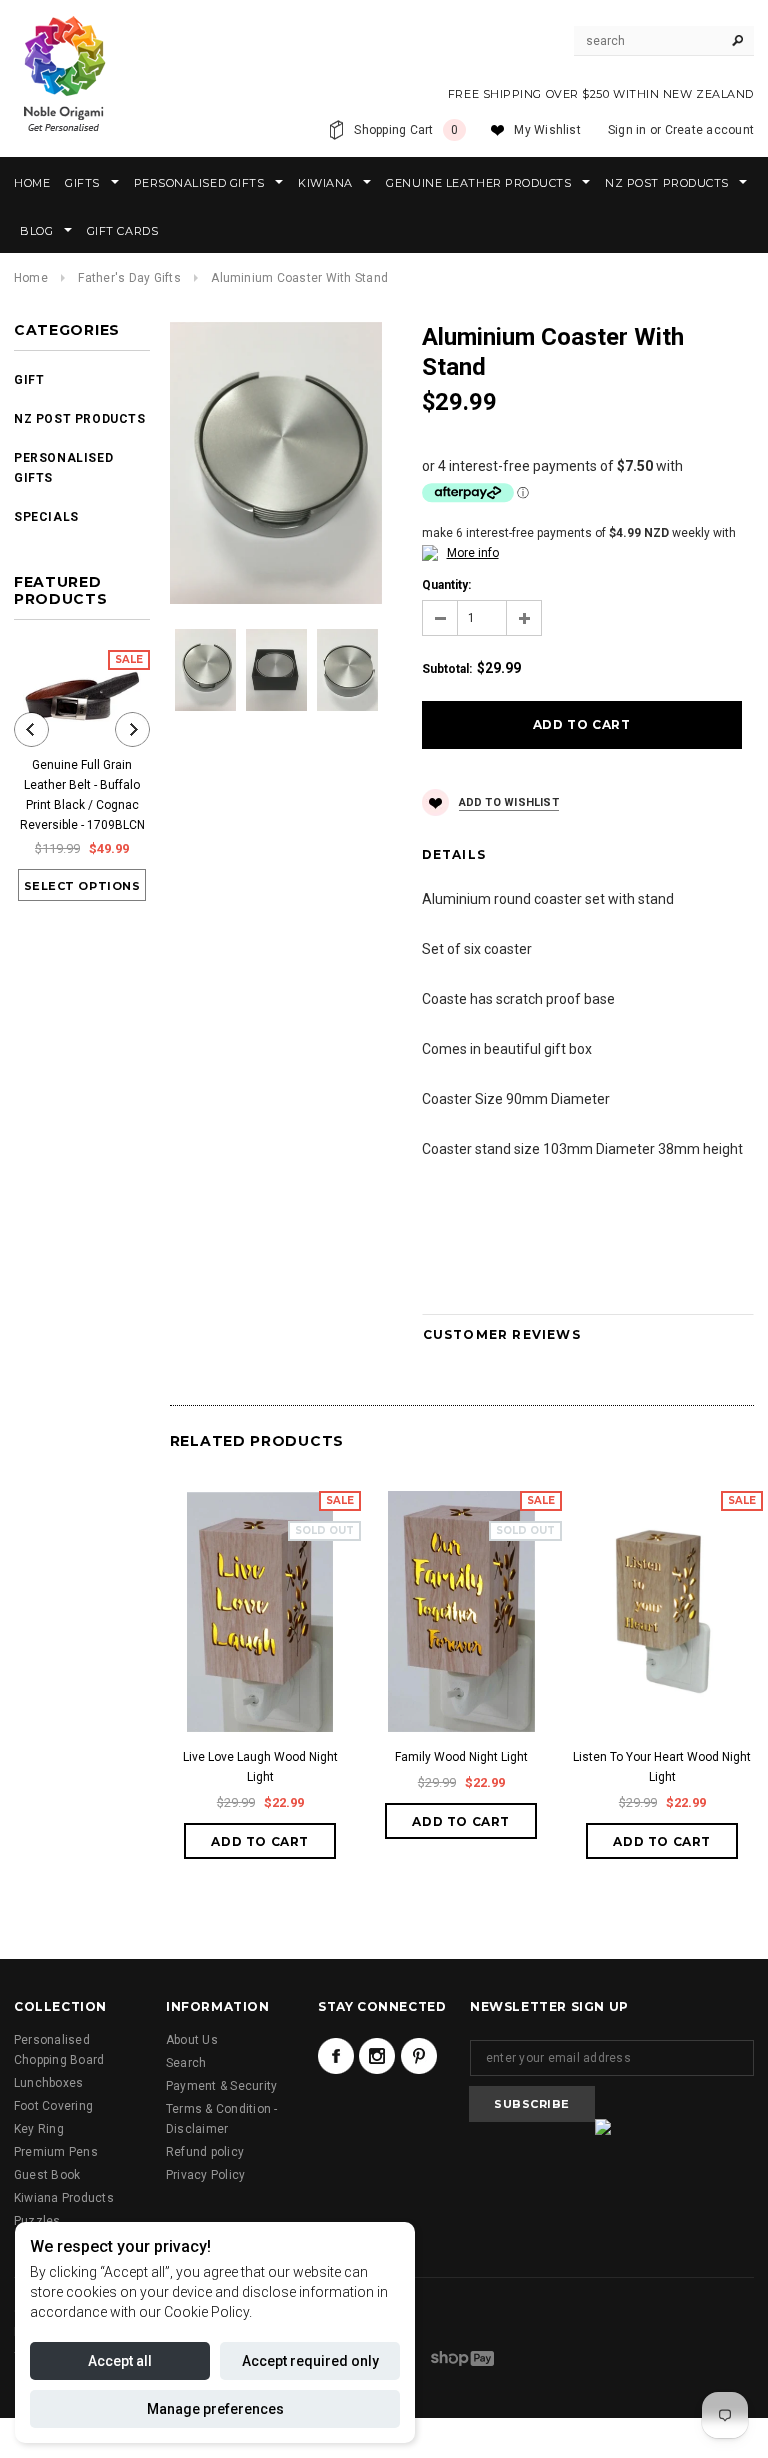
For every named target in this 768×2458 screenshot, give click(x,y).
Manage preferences (215, 2409)
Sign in (627, 130)
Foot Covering (53, 2106)
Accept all (120, 2361)
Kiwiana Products (64, 2198)
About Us (192, 2040)
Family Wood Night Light (461, 1757)
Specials (46, 517)
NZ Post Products (80, 419)
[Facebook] (336, 2056)
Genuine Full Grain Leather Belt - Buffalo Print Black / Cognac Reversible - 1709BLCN (82, 795)
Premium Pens (56, 2152)
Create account (709, 130)
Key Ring (39, 2129)
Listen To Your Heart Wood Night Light (662, 1767)
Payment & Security (221, 2086)
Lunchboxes (48, 2083)
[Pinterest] (419, 2056)
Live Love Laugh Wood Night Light (260, 1767)
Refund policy (205, 2152)
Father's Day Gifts (129, 278)
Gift (29, 380)
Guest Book (47, 2175)
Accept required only (310, 2361)
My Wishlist (547, 130)
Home (31, 278)
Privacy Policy (205, 2175)
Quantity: (446, 585)
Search (186, 2063)
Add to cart (260, 1841)
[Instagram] (377, 2056)
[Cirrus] (462, 2358)
